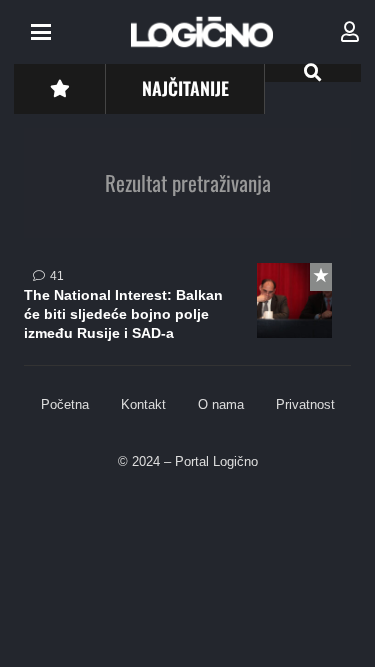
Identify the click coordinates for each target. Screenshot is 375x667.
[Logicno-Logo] (202, 32)
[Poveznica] (350, 32)
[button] (41, 32)
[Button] (59, 88)
